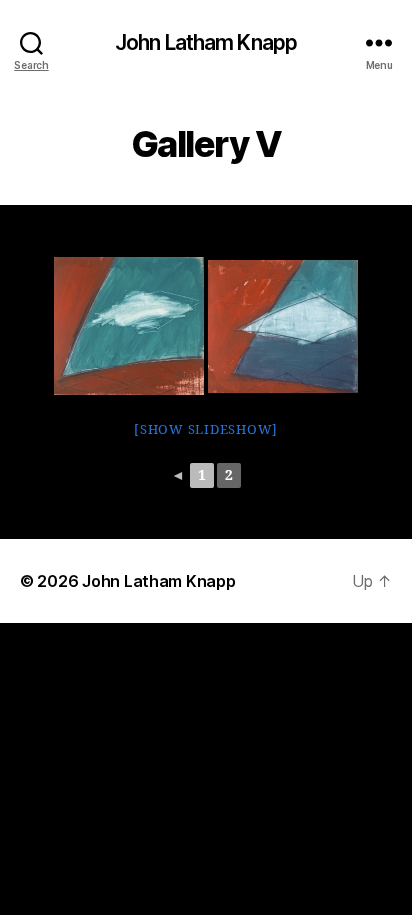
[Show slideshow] (206, 430)
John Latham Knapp (206, 42)
